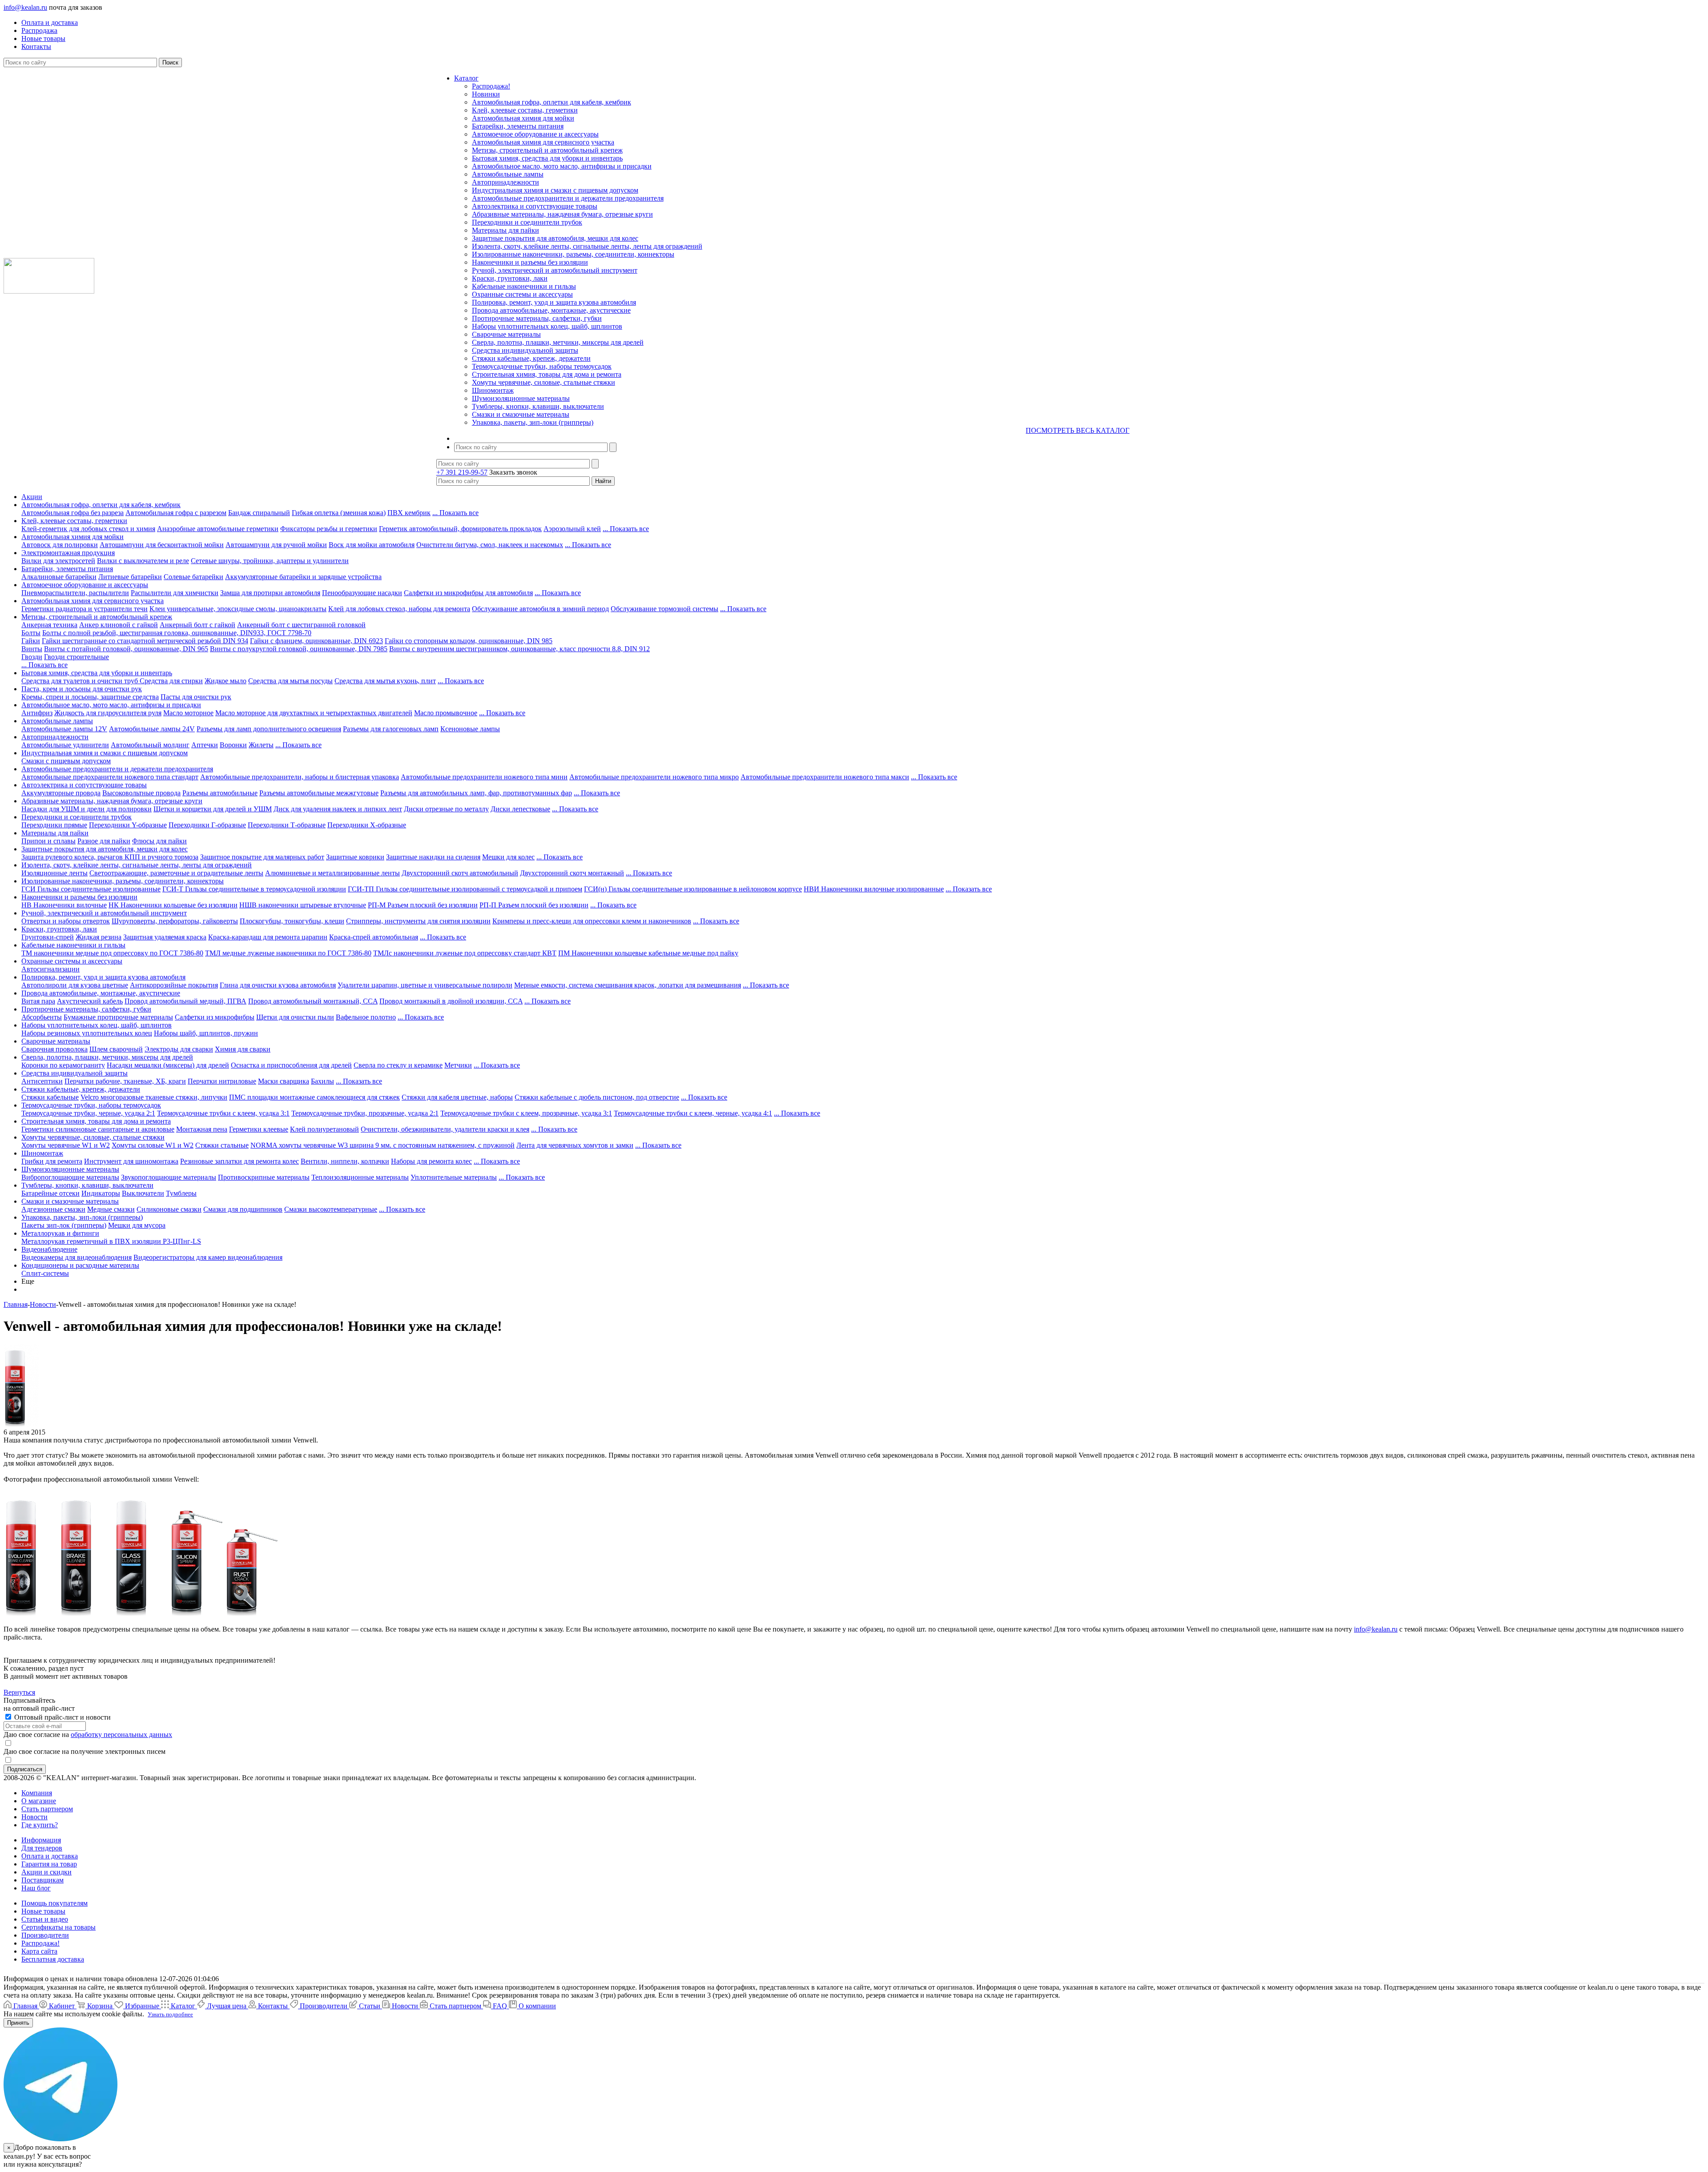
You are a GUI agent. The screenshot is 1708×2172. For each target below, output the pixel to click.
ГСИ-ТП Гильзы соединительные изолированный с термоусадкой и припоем (465, 889)
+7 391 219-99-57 (462, 472)
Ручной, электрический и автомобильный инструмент (555, 270)
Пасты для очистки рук (196, 697)
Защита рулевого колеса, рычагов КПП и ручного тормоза (110, 857)
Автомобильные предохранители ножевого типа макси (825, 777)
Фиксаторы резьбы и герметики (329, 529)
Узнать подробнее (170, 2014)
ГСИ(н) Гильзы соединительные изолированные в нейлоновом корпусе (693, 889)
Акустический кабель (90, 1001)
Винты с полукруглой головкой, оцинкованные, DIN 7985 (299, 649)
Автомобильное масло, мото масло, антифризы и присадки (562, 166)
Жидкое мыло (226, 681)
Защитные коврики (355, 857)
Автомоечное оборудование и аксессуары (535, 134)
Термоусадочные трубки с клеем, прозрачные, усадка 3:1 (526, 1113)
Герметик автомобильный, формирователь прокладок (460, 529)
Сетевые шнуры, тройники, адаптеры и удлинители (270, 561)
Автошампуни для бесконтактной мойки (162, 545)
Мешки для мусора (137, 1225)
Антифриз (37, 713)
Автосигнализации (50, 969)
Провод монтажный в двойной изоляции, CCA (451, 1001)
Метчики (458, 1065)
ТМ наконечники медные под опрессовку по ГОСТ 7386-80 (112, 953)
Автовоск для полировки (60, 545)
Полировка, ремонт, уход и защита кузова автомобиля (554, 302)
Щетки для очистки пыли (295, 1017)
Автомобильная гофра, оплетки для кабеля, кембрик (552, 102)
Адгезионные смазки (53, 1209)
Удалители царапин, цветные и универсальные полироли (425, 985)
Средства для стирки (171, 681)
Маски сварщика (284, 1081)
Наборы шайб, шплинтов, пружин (206, 1033)
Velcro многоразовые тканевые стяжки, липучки (154, 1097)
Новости (34, 1817)
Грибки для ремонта (52, 1161)
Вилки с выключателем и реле (143, 561)
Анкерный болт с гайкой (197, 625)
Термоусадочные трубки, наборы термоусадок (542, 366)
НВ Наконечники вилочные (64, 905)
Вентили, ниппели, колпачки (345, 1161)
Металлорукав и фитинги (60, 1233)
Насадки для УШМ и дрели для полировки (87, 809)
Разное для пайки (104, 841)
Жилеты (261, 745)
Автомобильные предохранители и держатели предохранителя (568, 198)
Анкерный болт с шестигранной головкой (301, 625)
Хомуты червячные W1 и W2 (66, 1145)
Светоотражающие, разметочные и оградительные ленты (176, 873)
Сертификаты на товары (58, 1927)
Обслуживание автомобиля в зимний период (540, 609)
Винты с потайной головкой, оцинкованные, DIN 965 (126, 649)
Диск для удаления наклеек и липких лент (338, 809)
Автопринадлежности (506, 182)
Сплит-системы (45, 1273)
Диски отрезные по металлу (446, 809)
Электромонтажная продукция (68, 553)
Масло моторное (188, 713)
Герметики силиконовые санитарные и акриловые (98, 1129)
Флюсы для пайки (159, 841)
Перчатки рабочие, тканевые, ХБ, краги (125, 1081)
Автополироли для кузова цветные (75, 985)
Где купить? (40, 1825)
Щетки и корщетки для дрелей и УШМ (213, 809)
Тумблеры (181, 1193)
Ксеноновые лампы (470, 729)
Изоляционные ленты (54, 873)
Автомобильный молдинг (150, 745)
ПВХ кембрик (409, 513)
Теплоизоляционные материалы (360, 1177)
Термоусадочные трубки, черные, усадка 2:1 (88, 1113)
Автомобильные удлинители (65, 745)
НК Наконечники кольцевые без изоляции (173, 905)
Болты (31, 633)
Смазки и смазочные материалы (521, 414)
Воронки (233, 745)
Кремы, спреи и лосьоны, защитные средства (90, 697)
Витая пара (38, 1001)
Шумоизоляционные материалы (521, 398)
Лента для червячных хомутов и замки (575, 1145)
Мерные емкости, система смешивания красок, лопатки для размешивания (628, 985)
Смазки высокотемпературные (331, 1209)
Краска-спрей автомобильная (374, 937)
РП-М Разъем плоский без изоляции (423, 905)
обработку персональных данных (121, 1735)
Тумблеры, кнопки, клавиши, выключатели (538, 406)
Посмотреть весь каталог (1078, 430)
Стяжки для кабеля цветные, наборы (457, 1097)
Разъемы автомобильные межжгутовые (319, 793)
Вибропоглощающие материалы (70, 1177)
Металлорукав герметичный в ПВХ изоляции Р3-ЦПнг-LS (111, 1241)
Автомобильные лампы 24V (152, 729)
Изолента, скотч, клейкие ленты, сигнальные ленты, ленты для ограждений (587, 246)
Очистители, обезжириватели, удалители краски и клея (445, 1129)
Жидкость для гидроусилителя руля (108, 713)
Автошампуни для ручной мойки (276, 545)
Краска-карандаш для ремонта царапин (268, 937)
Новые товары (43, 1911)
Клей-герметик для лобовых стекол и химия (88, 529)
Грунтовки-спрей (48, 937)
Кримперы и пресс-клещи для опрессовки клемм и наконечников (592, 921)
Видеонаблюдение (49, 1249)
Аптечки (205, 745)
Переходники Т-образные (287, 825)
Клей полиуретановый (324, 1129)
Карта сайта (39, 1951)
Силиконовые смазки (169, 1209)
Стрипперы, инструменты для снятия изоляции (418, 921)
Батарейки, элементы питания (518, 126)
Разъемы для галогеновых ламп (391, 729)
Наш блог (36, 1888)
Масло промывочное (446, 713)
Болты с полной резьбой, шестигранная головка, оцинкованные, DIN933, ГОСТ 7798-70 (177, 633)
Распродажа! (491, 86)
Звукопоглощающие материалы (169, 1177)
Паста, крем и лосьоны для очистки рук (82, 689)
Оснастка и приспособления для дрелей (291, 1065)
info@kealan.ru (25, 7)
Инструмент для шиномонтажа (131, 1161)
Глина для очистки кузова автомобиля (278, 985)
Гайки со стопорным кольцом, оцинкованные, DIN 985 (469, 641)
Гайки (31, 641)
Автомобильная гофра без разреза (73, 513)
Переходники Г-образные (207, 825)
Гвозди (32, 657)
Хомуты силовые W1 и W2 (153, 1145)
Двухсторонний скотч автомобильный (460, 873)
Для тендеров (42, 1848)
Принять (18, 2023)
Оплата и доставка (50, 1856)
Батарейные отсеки (50, 1193)
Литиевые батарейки (130, 577)
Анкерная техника (49, 625)
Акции (32, 497)
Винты (32, 649)
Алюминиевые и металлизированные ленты (332, 873)
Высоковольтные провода (141, 793)
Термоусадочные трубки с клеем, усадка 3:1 (223, 1113)
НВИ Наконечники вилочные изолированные (874, 889)
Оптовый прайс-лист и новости (62, 1717)
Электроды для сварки (179, 1049)
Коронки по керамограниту (63, 1065)
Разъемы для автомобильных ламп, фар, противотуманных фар (476, 793)
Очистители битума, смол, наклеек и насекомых (490, 545)
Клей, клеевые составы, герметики (525, 110)
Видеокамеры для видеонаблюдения (77, 1257)
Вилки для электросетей (58, 561)
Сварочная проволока (54, 1049)
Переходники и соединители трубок (527, 222)
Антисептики (42, 1081)
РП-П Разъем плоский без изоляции (534, 905)
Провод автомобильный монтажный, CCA (313, 1001)
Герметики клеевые (259, 1129)
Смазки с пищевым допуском (66, 761)
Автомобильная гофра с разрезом (176, 513)
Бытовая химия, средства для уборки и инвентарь (547, 158)
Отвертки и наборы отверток (66, 921)
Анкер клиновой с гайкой (119, 625)
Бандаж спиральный (259, 513)
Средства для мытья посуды (290, 681)
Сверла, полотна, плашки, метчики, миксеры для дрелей (558, 342)
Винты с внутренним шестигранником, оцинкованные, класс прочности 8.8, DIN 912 (520, 649)
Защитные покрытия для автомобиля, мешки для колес (555, 238)
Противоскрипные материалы (264, 1177)
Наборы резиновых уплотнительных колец (87, 1033)
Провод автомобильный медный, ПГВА (185, 1001)
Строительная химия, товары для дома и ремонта (547, 374)
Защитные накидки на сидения (433, 857)
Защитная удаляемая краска (165, 937)
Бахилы (322, 1081)
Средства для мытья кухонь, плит (385, 681)
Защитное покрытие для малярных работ (262, 857)
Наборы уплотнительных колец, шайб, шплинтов (547, 326)
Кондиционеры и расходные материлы (80, 1265)
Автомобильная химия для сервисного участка (543, 142)
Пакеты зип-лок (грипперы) (64, 1225)
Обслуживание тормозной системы (665, 609)
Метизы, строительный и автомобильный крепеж (547, 150)
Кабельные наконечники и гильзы (524, 286)
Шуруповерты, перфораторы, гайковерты (175, 921)
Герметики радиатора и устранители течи (85, 609)
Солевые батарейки (193, 577)
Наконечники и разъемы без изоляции (530, 262)
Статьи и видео (45, 1919)
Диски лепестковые (520, 809)
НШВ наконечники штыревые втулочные (303, 905)
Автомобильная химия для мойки (523, 118)
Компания (37, 1793)
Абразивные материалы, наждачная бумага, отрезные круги (562, 214)
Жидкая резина (99, 937)
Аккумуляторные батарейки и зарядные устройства (303, 577)
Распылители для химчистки (175, 593)
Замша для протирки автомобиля (270, 593)
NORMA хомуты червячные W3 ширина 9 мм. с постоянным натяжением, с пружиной (383, 1145)
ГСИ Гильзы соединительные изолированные (91, 889)
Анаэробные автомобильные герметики (218, 529)
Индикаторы (101, 1193)
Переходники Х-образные (367, 825)
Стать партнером (47, 1809)
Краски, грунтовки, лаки (510, 278)
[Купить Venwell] (30, 1613)
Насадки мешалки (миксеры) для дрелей (168, 1065)
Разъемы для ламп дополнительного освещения (269, 729)
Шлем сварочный (116, 1049)
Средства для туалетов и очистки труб (81, 681)
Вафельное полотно (366, 1017)
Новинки (486, 94)
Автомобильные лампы (508, 174)
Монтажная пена (202, 1129)
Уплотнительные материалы (454, 1177)
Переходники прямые (54, 825)
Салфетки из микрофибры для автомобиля (468, 593)
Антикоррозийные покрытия (174, 985)
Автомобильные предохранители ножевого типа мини (484, 777)
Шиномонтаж (493, 390)
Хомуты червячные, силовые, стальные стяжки (544, 382)
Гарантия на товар (49, 1864)
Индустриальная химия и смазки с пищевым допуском (555, 190)
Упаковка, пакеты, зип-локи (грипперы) (533, 422)
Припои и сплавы (48, 841)
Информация (41, 1840)
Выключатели (143, 1193)
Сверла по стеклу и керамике (398, 1065)
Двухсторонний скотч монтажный (572, 873)
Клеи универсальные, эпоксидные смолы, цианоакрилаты (238, 609)
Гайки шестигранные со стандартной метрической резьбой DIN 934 (145, 641)
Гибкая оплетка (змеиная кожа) (339, 513)
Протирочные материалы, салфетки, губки (537, 318)
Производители (45, 1935)
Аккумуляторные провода (61, 793)
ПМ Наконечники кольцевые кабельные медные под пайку (648, 953)
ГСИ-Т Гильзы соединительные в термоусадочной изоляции (254, 889)
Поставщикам (42, 1880)
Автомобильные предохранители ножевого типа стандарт (110, 777)
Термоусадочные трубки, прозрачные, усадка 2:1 (365, 1113)
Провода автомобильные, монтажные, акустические (551, 310)
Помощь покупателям (54, 1903)
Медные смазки (111, 1209)
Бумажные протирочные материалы (118, 1017)
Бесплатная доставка (53, 1959)
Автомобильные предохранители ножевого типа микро (654, 777)
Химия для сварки (243, 1049)
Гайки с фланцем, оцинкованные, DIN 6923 (316, 641)
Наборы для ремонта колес (431, 1161)
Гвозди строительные (77, 657)
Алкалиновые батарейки (59, 577)
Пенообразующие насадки (362, 593)
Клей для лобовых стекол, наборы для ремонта (399, 609)
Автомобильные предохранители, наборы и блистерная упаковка (300, 777)
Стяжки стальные (222, 1145)
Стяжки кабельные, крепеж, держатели (531, 358)
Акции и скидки (46, 1872)
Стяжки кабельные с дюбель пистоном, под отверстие (597, 1097)
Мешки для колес (508, 857)
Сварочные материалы (506, 334)
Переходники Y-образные (128, 825)
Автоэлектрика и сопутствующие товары (535, 206)
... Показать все (455, 513)
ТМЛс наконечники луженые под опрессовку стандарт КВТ (465, 953)
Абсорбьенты (42, 1017)
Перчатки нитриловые (222, 1081)
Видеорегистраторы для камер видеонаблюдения (208, 1257)
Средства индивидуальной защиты (525, 350)
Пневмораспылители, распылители (75, 593)
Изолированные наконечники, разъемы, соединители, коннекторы (573, 254)
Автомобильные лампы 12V (64, 729)
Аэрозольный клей (572, 529)
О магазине (39, 1801)
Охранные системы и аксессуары (522, 294)
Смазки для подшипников (243, 1209)
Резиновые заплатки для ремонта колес (240, 1161)
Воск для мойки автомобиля (372, 545)
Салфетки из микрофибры (215, 1017)
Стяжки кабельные (50, 1097)
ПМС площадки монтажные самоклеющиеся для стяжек (314, 1097)
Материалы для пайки (506, 230)
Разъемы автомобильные (220, 793)
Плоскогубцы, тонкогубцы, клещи (292, 921)
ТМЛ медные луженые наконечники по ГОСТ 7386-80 (288, 953)
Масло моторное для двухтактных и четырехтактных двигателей (314, 713)
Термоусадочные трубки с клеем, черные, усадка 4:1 (693, 1113)
